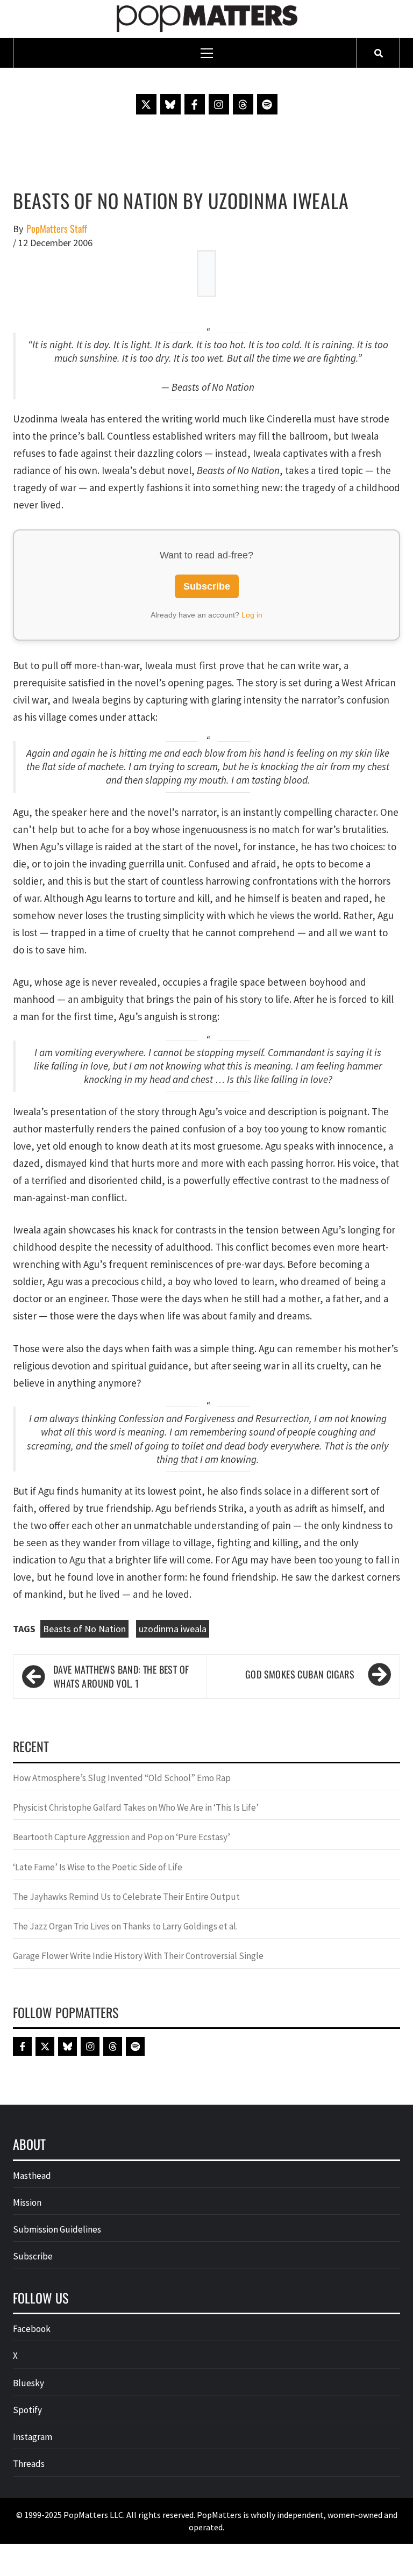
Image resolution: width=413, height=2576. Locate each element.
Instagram (33, 2437)
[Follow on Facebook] (195, 104)
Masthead (32, 2176)
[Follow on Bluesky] (170, 104)
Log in (252, 615)
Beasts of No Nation (84, 1629)
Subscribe (207, 586)
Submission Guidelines (57, 2229)
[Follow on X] (146, 104)
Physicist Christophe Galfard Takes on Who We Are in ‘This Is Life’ (136, 1807)
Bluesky (29, 2383)
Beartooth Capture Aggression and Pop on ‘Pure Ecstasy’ (122, 1837)
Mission (27, 2202)
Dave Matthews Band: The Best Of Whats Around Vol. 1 (121, 1677)
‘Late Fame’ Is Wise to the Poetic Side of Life (98, 1867)
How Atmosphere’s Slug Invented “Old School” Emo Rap (123, 1778)
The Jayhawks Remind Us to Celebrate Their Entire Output (126, 1897)
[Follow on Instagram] (219, 104)
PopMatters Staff (57, 229)
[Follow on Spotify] (267, 104)
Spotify (27, 2410)
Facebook (32, 2329)
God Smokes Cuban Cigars (300, 1674)
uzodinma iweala (173, 1629)
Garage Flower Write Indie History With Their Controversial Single (138, 1956)
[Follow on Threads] (243, 104)
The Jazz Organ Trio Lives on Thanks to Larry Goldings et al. (125, 1926)
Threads (29, 2464)
